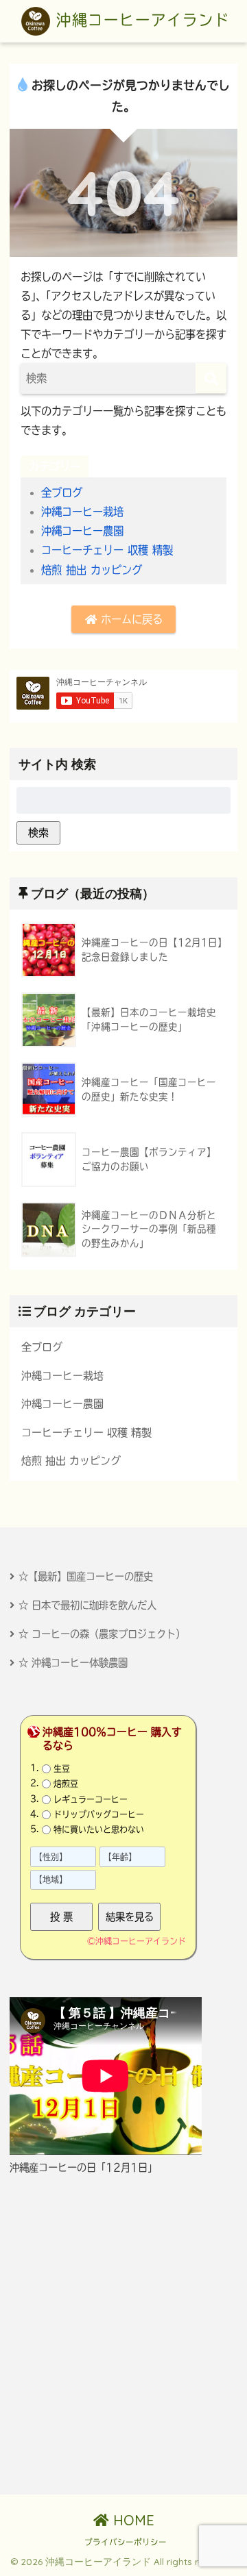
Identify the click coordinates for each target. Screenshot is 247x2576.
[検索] (211, 378)
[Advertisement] (123, 2335)
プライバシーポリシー (126, 2542)
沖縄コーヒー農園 (82, 531)
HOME (132, 2520)
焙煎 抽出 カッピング (92, 570)
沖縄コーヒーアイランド (140, 20)
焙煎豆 (66, 1784)
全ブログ (62, 492)
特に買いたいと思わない (99, 1829)
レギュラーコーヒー (91, 1799)
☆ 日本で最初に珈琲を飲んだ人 (87, 1605)
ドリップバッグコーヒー (99, 1814)
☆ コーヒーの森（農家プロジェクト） (102, 1634)
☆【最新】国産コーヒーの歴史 (86, 1576)
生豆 (62, 1768)
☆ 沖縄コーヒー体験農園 (73, 1663)
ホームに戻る (130, 619)
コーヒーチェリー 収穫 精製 (107, 550)
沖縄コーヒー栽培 (82, 512)
